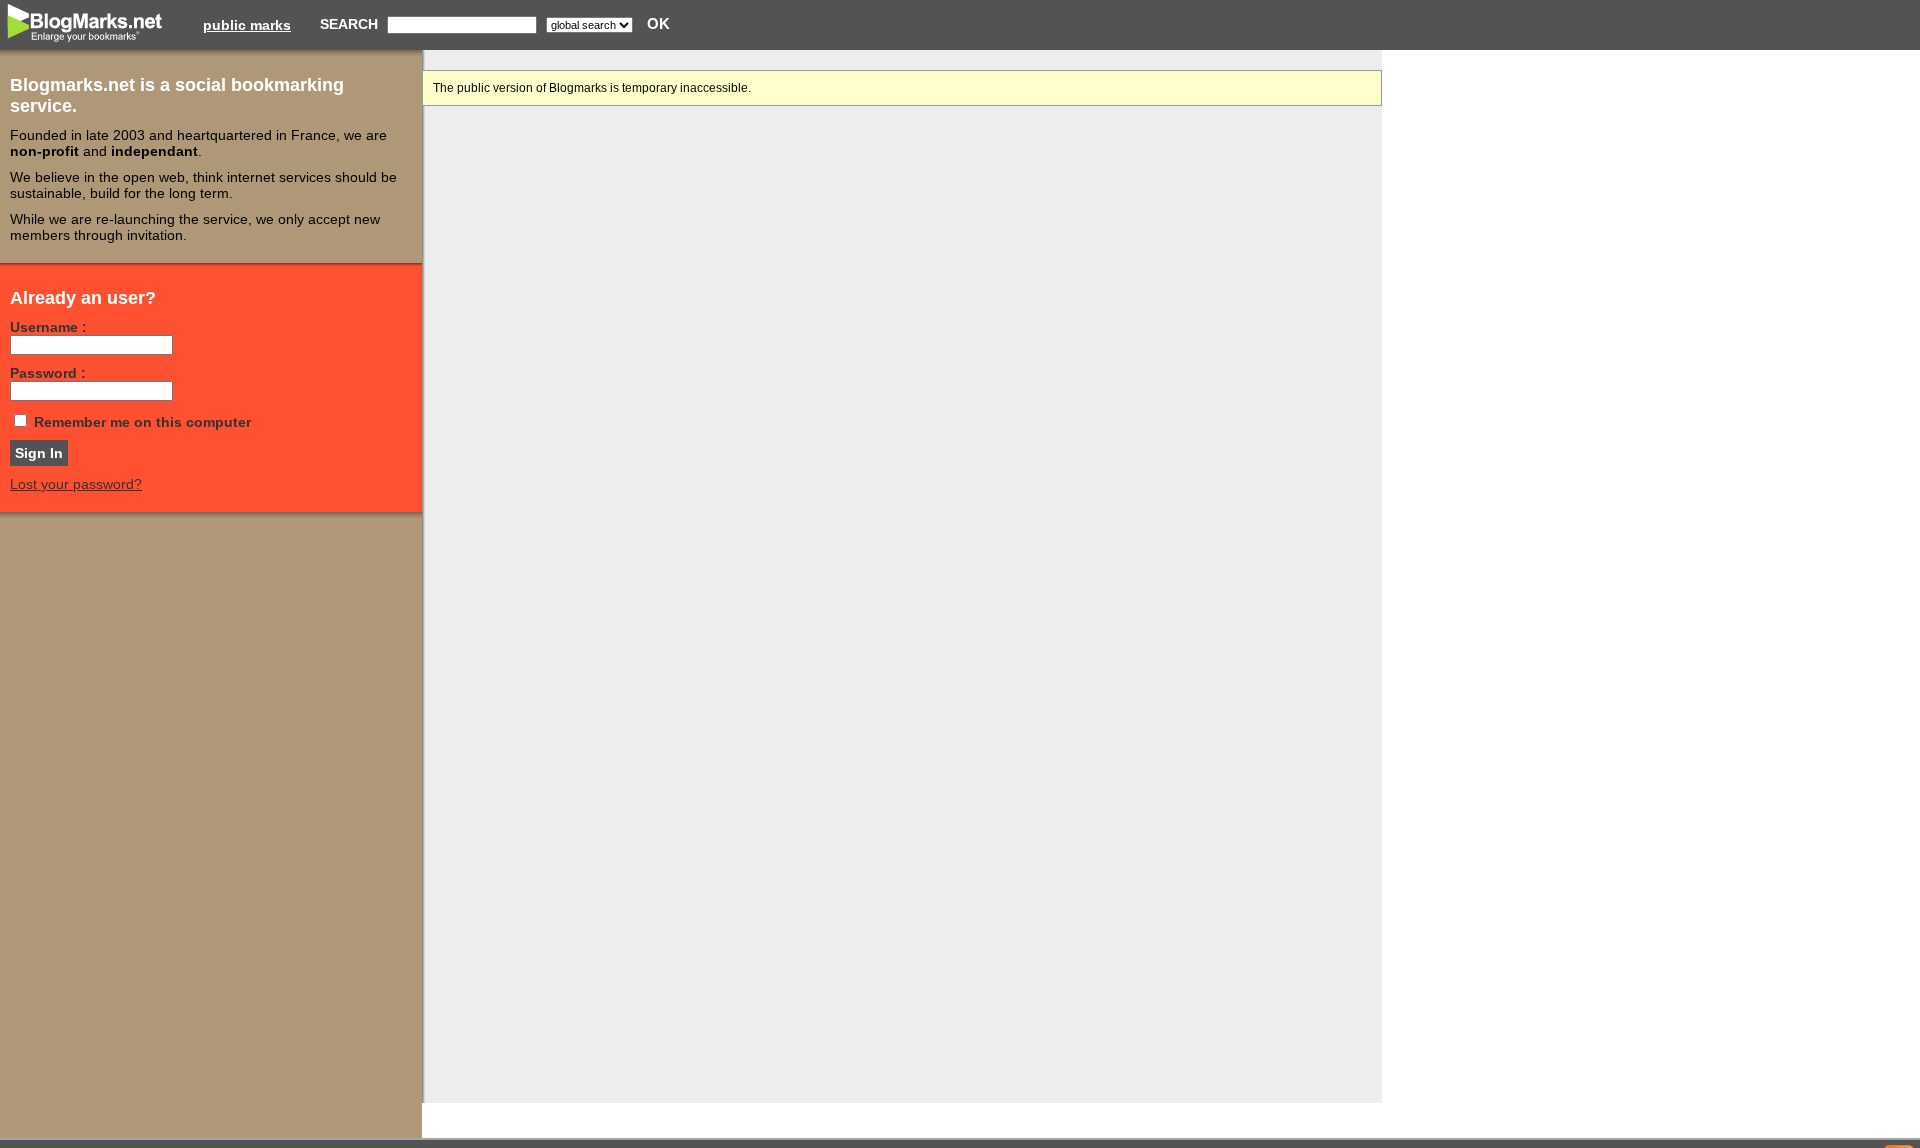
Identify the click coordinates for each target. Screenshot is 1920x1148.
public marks (247, 25)
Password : (48, 373)
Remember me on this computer (142, 422)
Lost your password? (76, 484)
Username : (48, 327)
